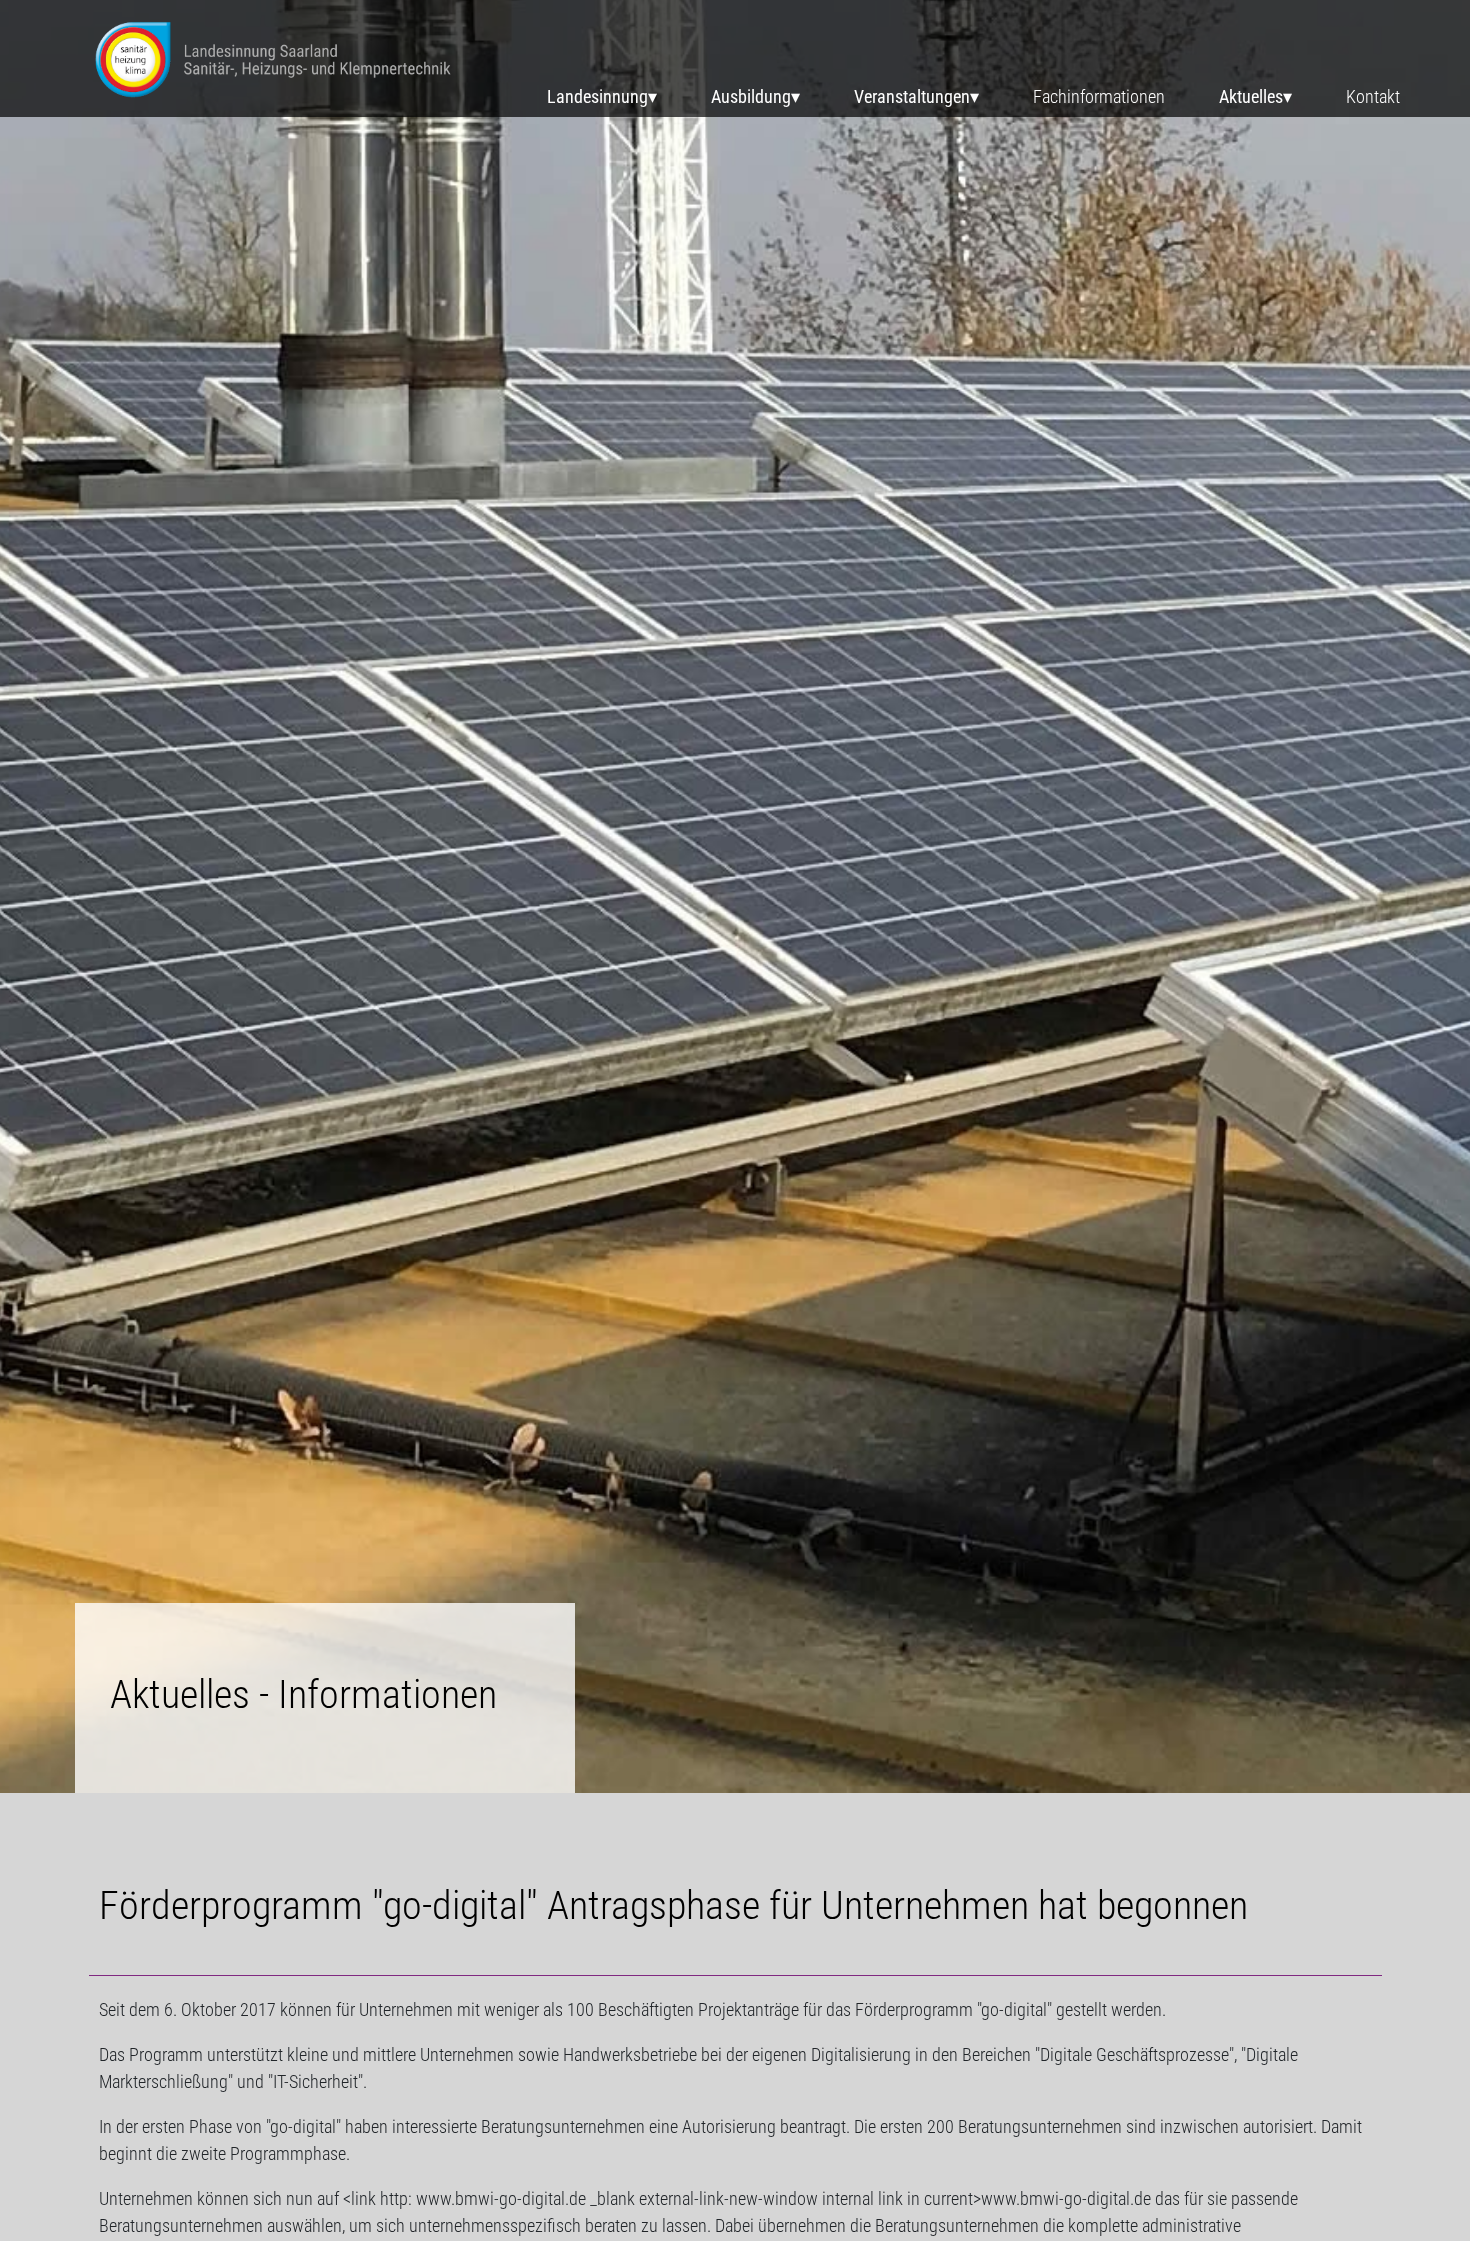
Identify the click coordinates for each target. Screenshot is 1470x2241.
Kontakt (1373, 96)
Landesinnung (597, 96)
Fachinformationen (1099, 96)
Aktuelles (1251, 96)
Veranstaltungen (912, 96)
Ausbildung (751, 96)
